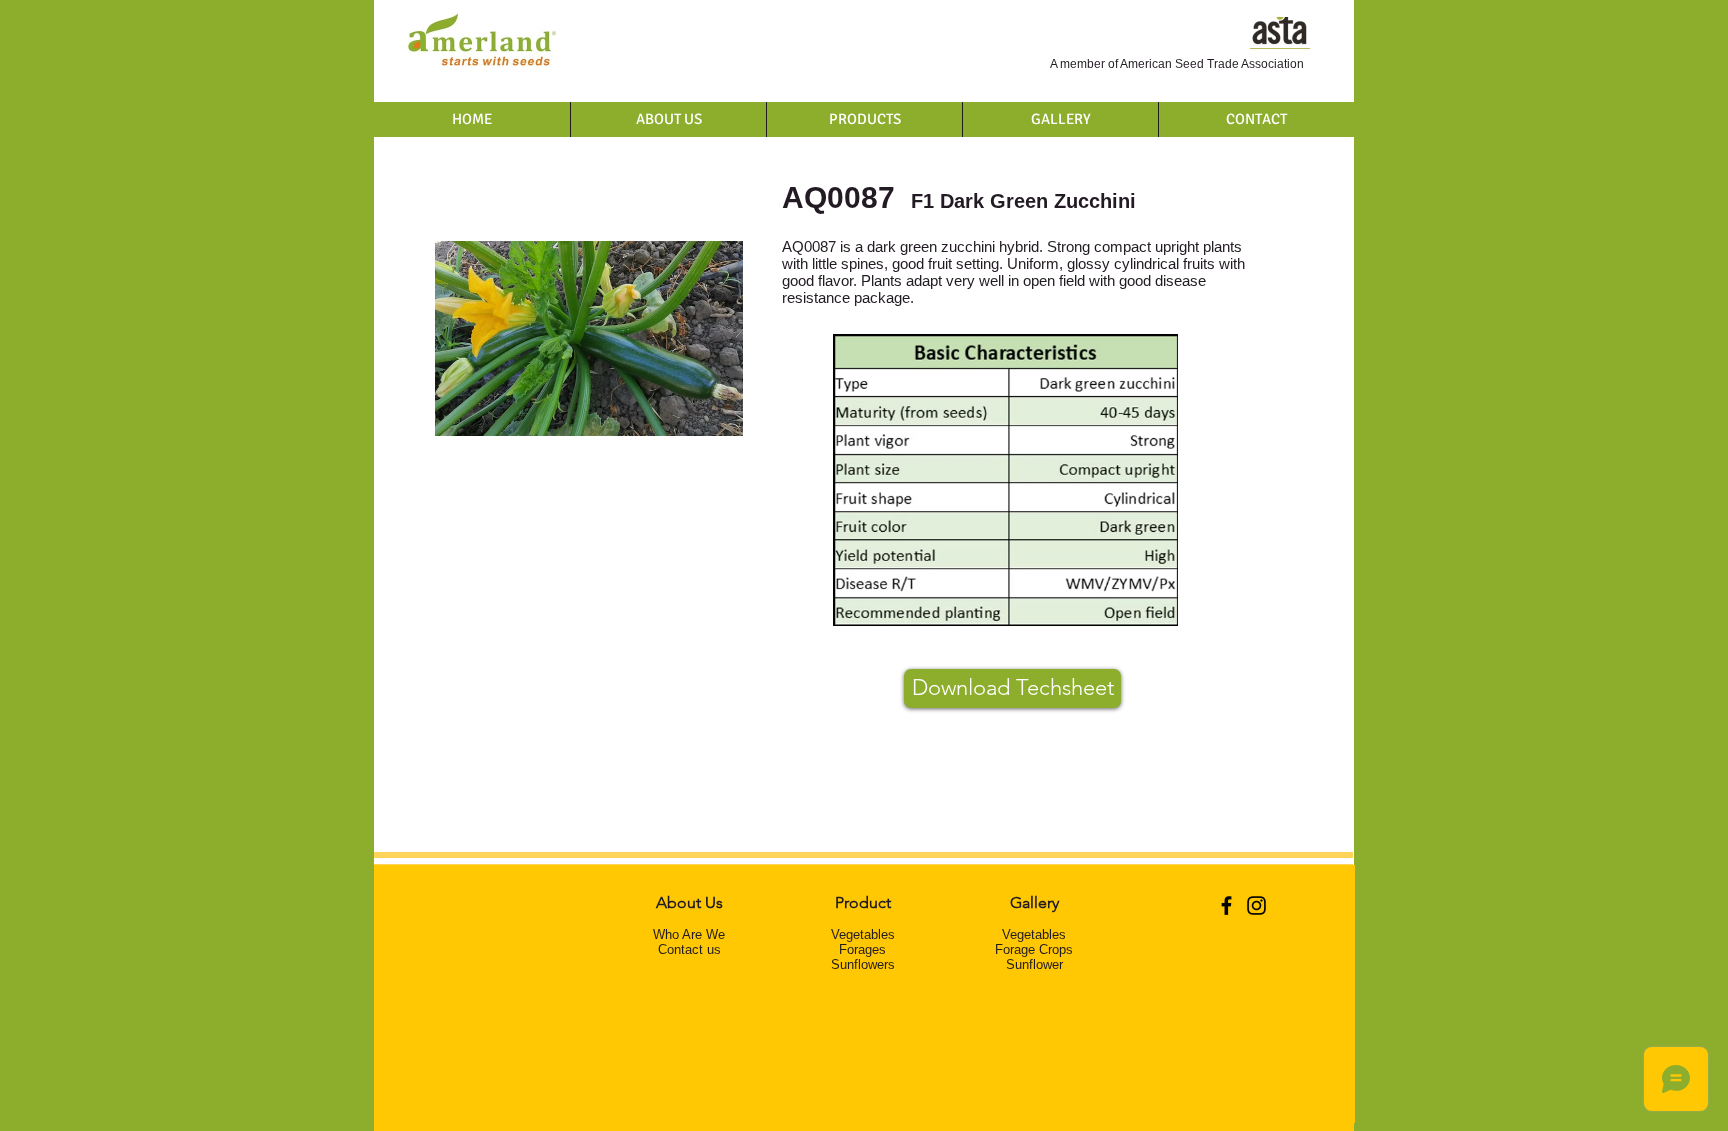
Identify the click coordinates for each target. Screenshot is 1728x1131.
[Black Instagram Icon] (1256, 905)
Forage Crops (1034, 949)
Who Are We (689, 934)
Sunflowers (863, 964)
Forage (859, 949)
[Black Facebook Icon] (1226, 905)
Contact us (689, 949)
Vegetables (863, 934)
